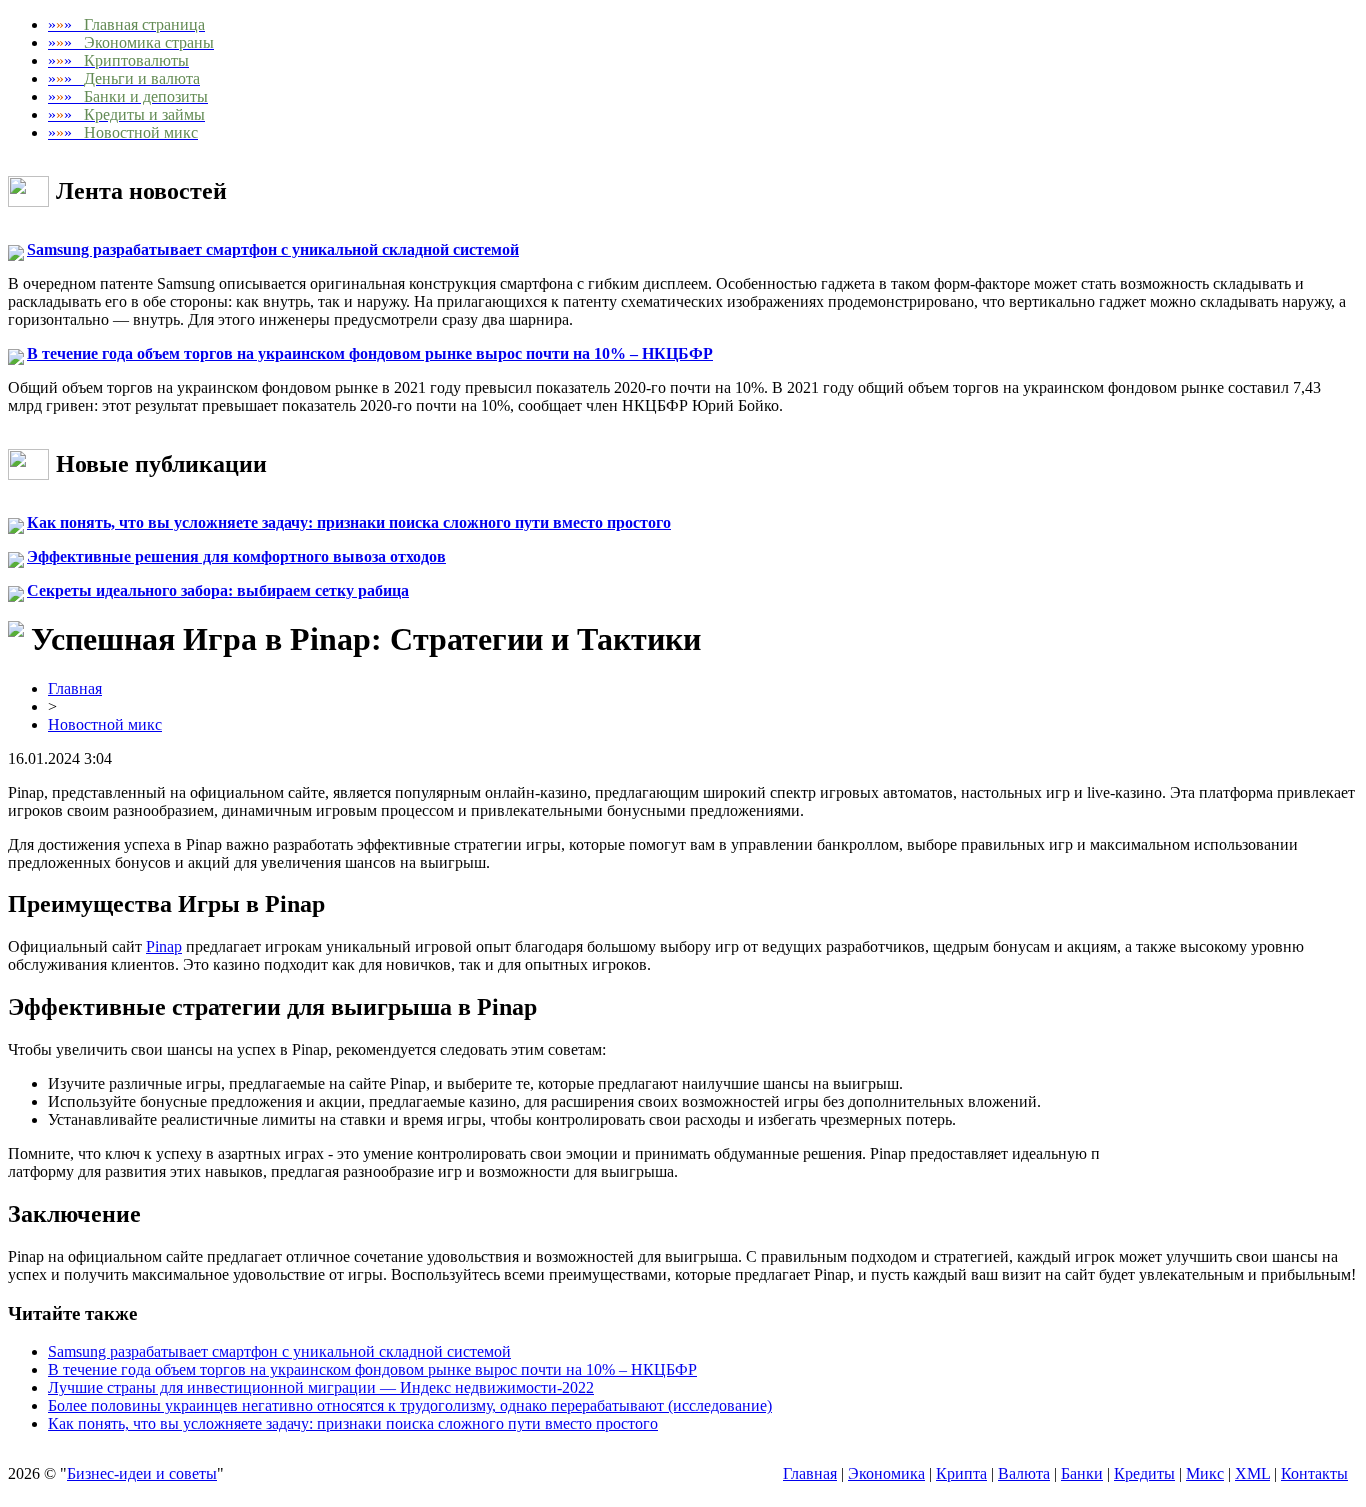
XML (1252, 1473)
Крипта (961, 1473)
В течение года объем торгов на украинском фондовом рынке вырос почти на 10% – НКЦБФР (370, 353)
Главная (75, 688)
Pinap (164, 946)
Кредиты (1144, 1473)
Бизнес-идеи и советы (142, 1473)
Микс (1205, 1473)
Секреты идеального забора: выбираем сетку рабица (218, 590)
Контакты (1314, 1473)
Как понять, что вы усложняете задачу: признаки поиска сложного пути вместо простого (349, 522)
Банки (1082, 1473)
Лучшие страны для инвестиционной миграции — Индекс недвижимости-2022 (321, 1387)
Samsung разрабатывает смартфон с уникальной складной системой (273, 249)
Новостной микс (105, 724)
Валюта (1024, 1473)
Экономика (886, 1473)
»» (126, 24)
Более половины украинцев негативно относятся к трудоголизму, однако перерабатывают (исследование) (410, 1405)
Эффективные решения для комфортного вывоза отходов (236, 556)
